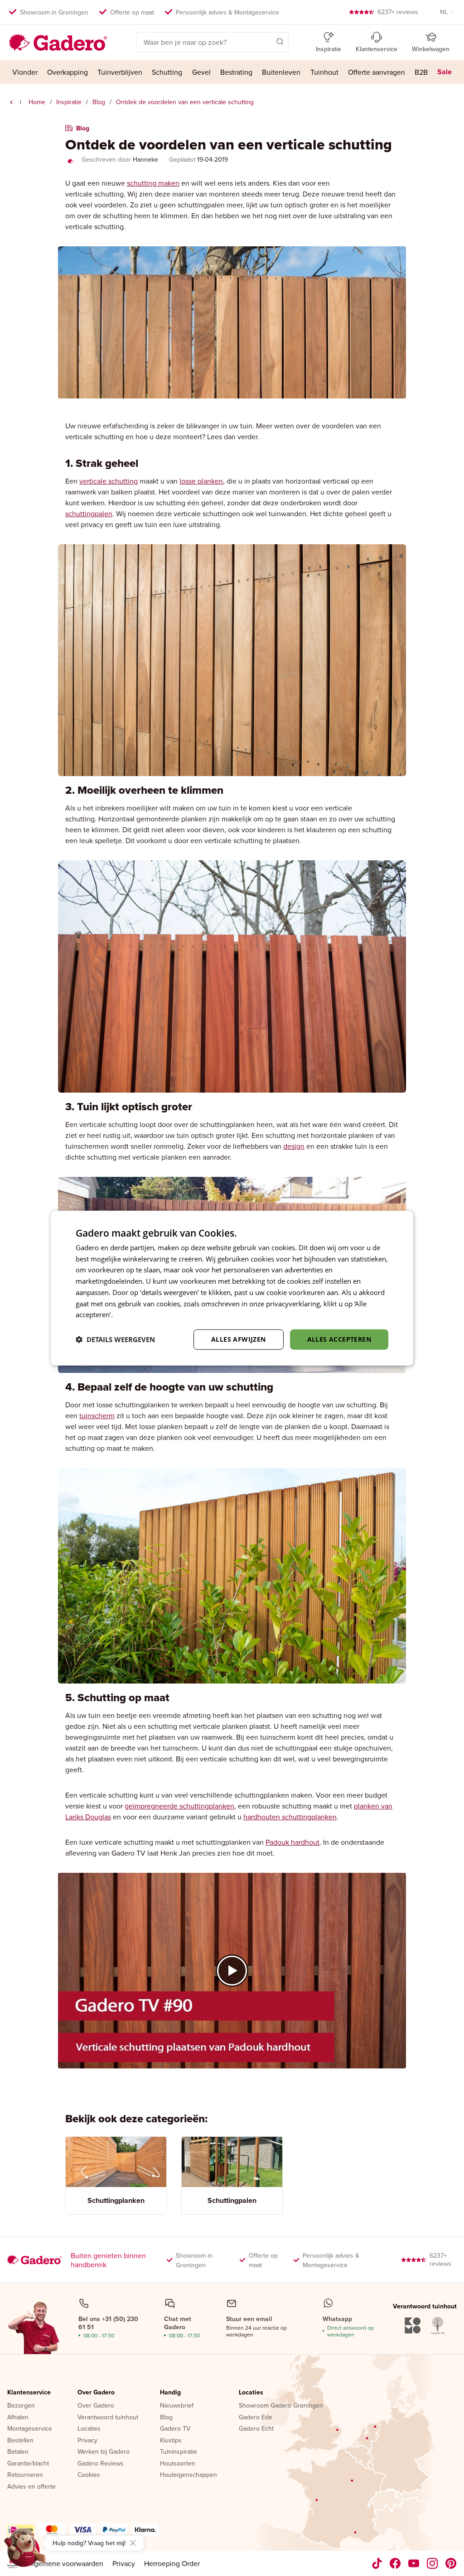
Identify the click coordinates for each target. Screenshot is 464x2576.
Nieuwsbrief (177, 2406)
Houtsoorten (178, 2464)
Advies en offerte (31, 2487)
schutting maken (153, 183)
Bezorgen (21, 2406)
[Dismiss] (133, 2543)
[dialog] (232, 1288)
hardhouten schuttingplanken (290, 1817)
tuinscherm (97, 1415)
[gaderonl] (433, 2563)
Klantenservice (29, 2393)
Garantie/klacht (28, 2464)
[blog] (11, 102)
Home (37, 102)
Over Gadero (96, 2393)
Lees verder (133, 1314)
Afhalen (18, 2418)
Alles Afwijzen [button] (239, 1339)
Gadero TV (175, 2429)
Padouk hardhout (292, 1842)
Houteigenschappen (188, 2475)
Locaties (89, 2429)
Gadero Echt (256, 2429)
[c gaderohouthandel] (414, 2563)
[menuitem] (25, 72)
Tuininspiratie (179, 2452)
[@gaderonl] (377, 2563)
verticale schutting (109, 481)
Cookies (89, 2475)
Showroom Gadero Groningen (281, 2406)
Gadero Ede (256, 2418)
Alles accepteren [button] (339, 1339)
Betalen (18, 2452)
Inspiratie (69, 102)
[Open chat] (25, 2551)
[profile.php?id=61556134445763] (395, 2563)
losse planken (201, 481)
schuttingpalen (89, 513)
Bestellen (20, 2441)
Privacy (87, 2441)
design (294, 1146)
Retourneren (25, 2475)
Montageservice (30, 2429)
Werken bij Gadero (104, 2452)
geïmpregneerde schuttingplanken (179, 1806)
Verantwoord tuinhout (108, 2418)
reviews (398, 12)
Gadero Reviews (101, 2464)
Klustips (171, 2441)
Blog (99, 102)
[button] (267, 41)
